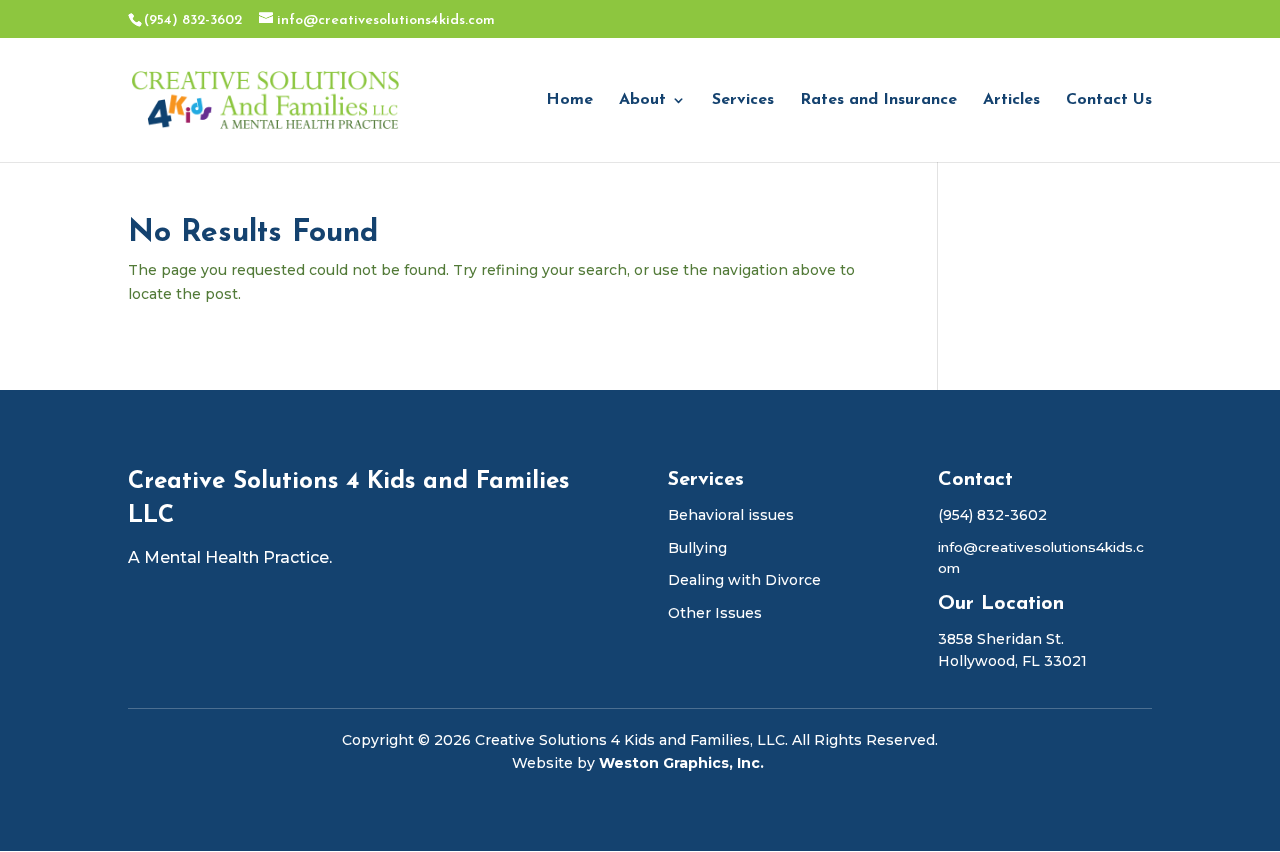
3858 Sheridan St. (1001, 639)
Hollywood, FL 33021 (1012, 661)
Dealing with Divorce (744, 580)
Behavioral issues (731, 515)
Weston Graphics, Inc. (683, 763)
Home (569, 100)
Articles (1011, 100)
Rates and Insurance (878, 100)
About (642, 100)
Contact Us (1109, 100)
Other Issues (715, 613)
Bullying (697, 548)
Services (743, 100)
